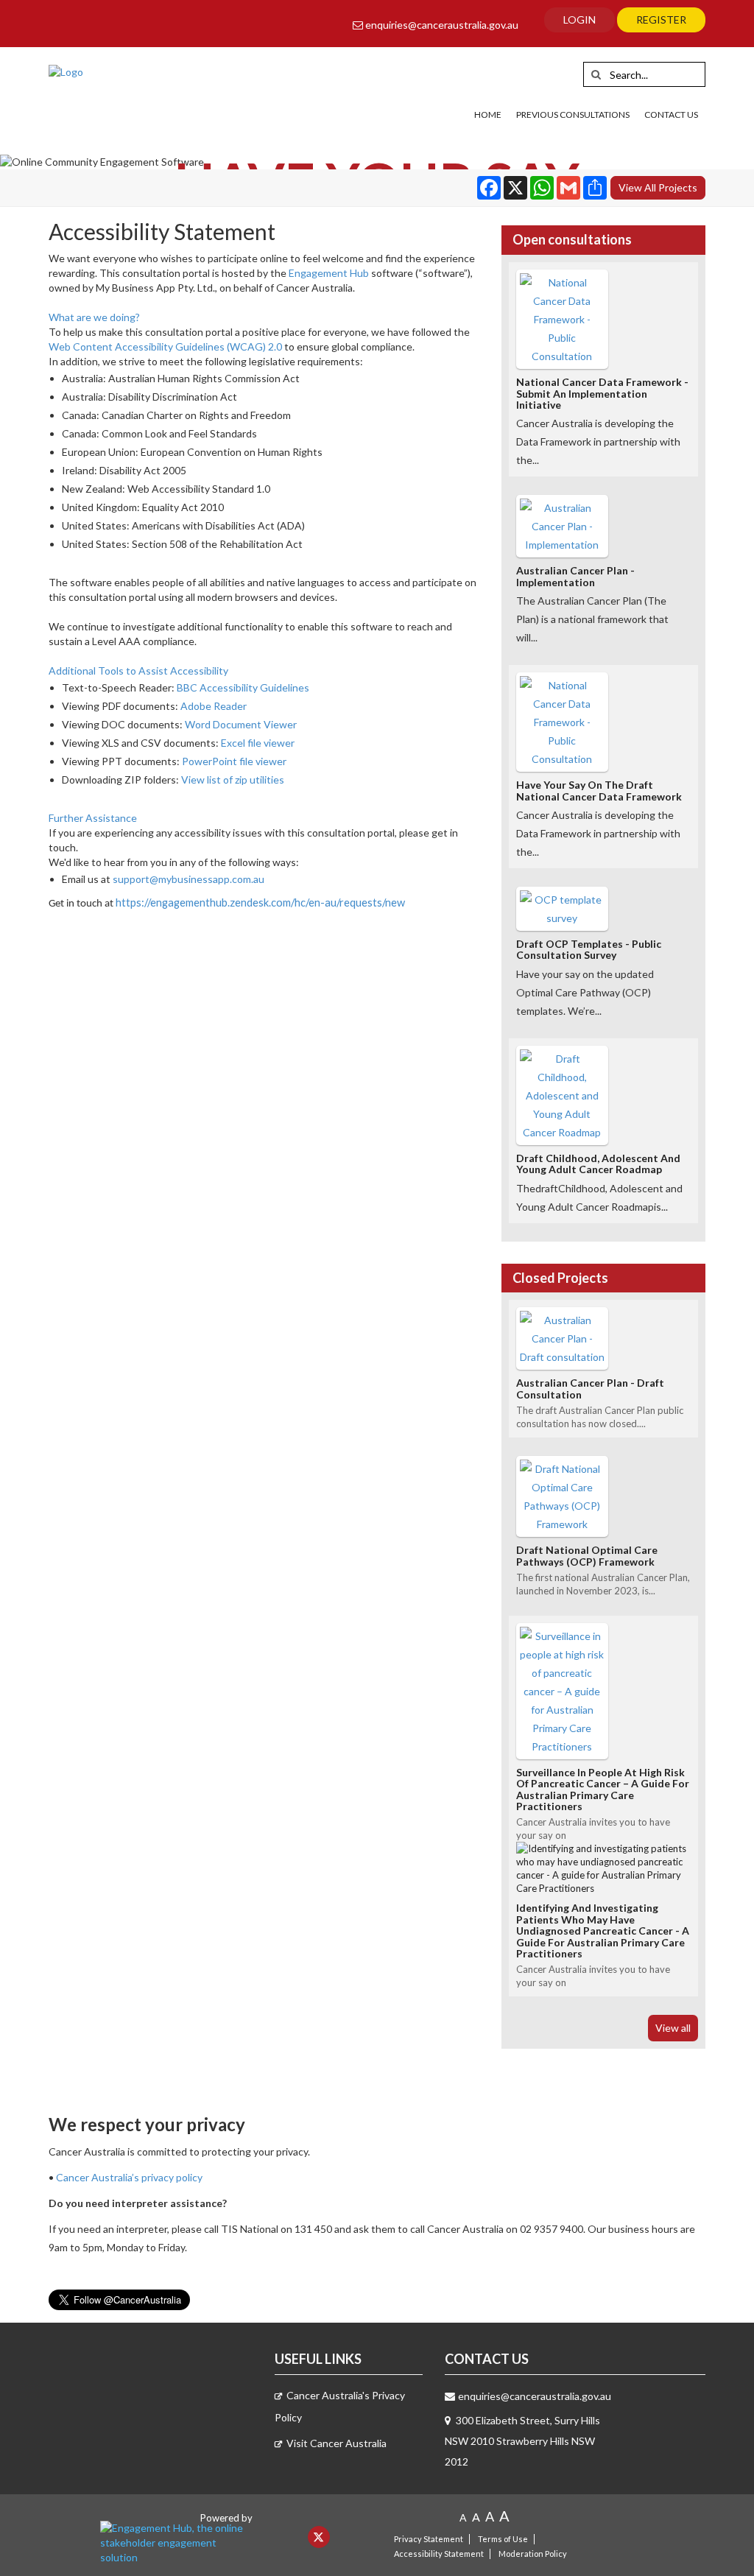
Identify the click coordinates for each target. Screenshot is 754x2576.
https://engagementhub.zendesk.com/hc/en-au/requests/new (260, 902)
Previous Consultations (573, 115)
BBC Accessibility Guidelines (243, 687)
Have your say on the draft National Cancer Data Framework (599, 790)
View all (673, 2028)
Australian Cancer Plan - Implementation (575, 576)
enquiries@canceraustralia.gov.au (441, 25)
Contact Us (671, 115)
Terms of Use (503, 2539)
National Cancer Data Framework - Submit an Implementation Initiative (602, 393)
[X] (319, 2537)
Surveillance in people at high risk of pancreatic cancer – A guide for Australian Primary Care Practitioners (603, 1789)
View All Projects (658, 187)
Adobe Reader (214, 706)
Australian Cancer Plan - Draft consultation (590, 1388)
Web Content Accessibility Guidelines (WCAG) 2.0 (165, 346)
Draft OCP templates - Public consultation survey (589, 949)
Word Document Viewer (241, 724)
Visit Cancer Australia (337, 2443)
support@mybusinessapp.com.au (188, 879)
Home (488, 115)
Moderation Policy (533, 2554)
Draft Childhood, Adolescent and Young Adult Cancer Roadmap (598, 1164)
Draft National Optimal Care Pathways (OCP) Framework (587, 1555)
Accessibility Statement (439, 2554)
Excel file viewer (258, 743)
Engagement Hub (329, 273)
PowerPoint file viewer (234, 761)
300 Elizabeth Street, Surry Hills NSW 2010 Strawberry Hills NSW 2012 (522, 2441)
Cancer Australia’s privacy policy (129, 2177)
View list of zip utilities (233, 780)
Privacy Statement (429, 2539)
